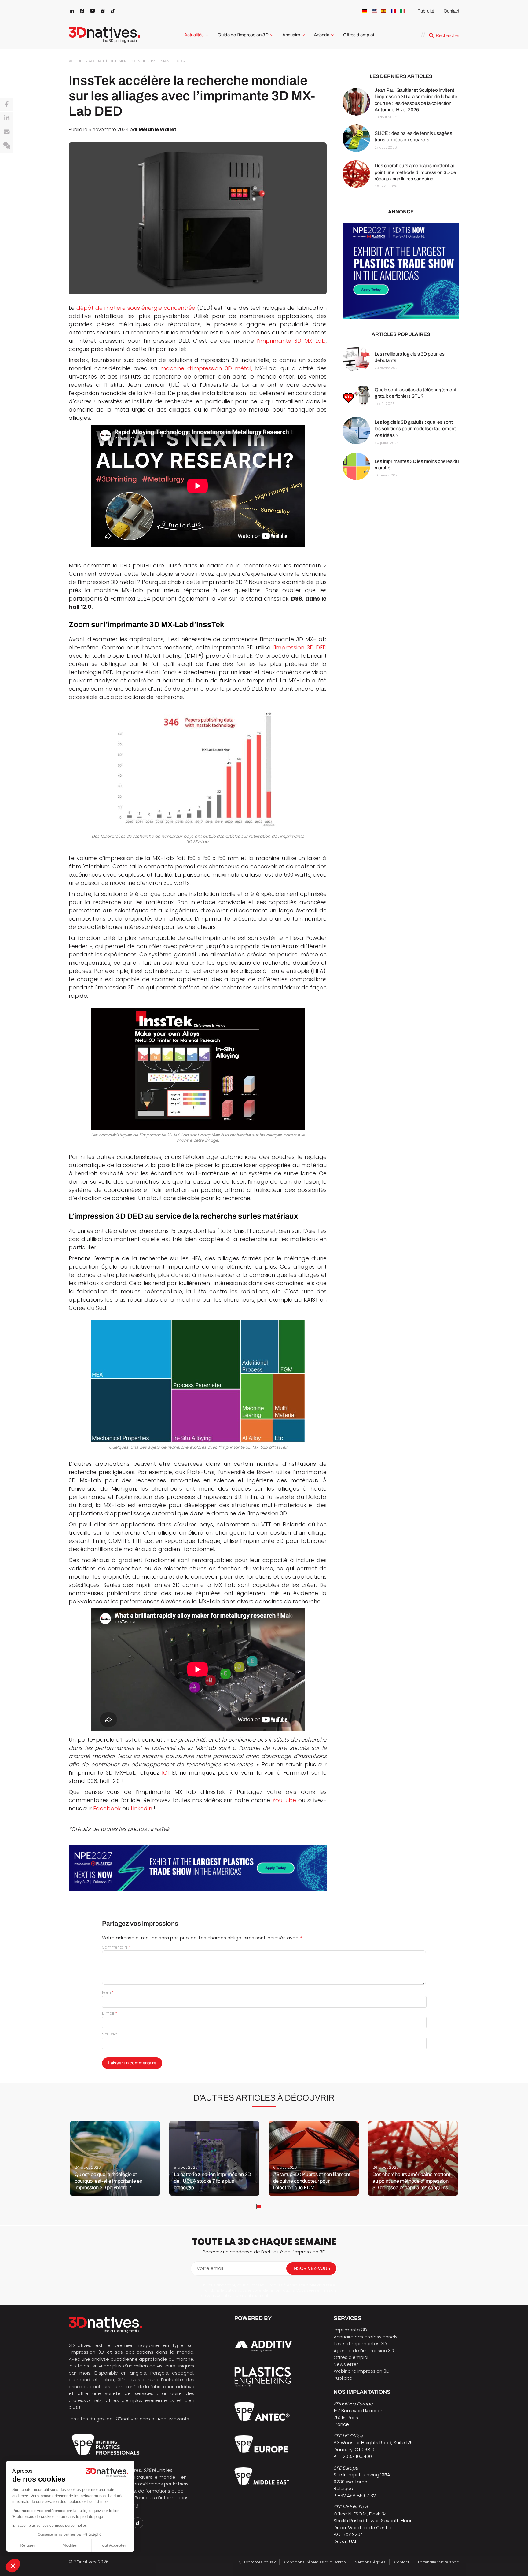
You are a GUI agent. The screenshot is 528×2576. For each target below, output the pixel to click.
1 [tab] (259, 2207)
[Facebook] (7, 105)
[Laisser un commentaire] (7, 146)
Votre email (210, 2268)
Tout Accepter (113, 2545)
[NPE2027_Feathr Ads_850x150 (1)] (198, 1868)
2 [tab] (268, 2207)
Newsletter (346, 2364)
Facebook (107, 1808)
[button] (13, 2566)
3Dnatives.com (133, 2419)
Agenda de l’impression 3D (364, 2351)
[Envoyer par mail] (7, 132)
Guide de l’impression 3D (243, 35)
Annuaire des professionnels (366, 2337)
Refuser (28, 2545)
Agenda (322, 35)
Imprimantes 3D (167, 61)
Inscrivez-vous (311, 2268)
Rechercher (447, 35)
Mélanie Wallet (158, 129)
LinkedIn (142, 1808)
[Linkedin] (7, 118)
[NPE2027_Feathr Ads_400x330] (401, 271)
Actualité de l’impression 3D (118, 61)
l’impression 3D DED (300, 647)
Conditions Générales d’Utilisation (315, 2562)
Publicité (426, 11)
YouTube (284, 1800)
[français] (393, 11)
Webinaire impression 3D (362, 2371)
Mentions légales (370, 2562)
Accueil (77, 61)
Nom (108, 1992)
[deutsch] (365, 11)
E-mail (110, 2013)
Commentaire (116, 1947)
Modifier (70, 2545)
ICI (165, 1773)
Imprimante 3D (350, 2330)
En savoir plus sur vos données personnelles (50, 2526)
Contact (451, 11)
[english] (374, 11)
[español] (384, 11)
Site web (110, 2034)
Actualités (194, 35)
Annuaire (291, 35)
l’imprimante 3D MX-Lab (291, 341)
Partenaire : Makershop (439, 2562)
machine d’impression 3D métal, (206, 368)
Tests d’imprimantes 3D (360, 2343)
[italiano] (403, 11)
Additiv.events (173, 2419)
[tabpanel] (115, 2158)
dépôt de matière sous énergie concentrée (136, 308)
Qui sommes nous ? (257, 2562)
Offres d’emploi (359, 35)
